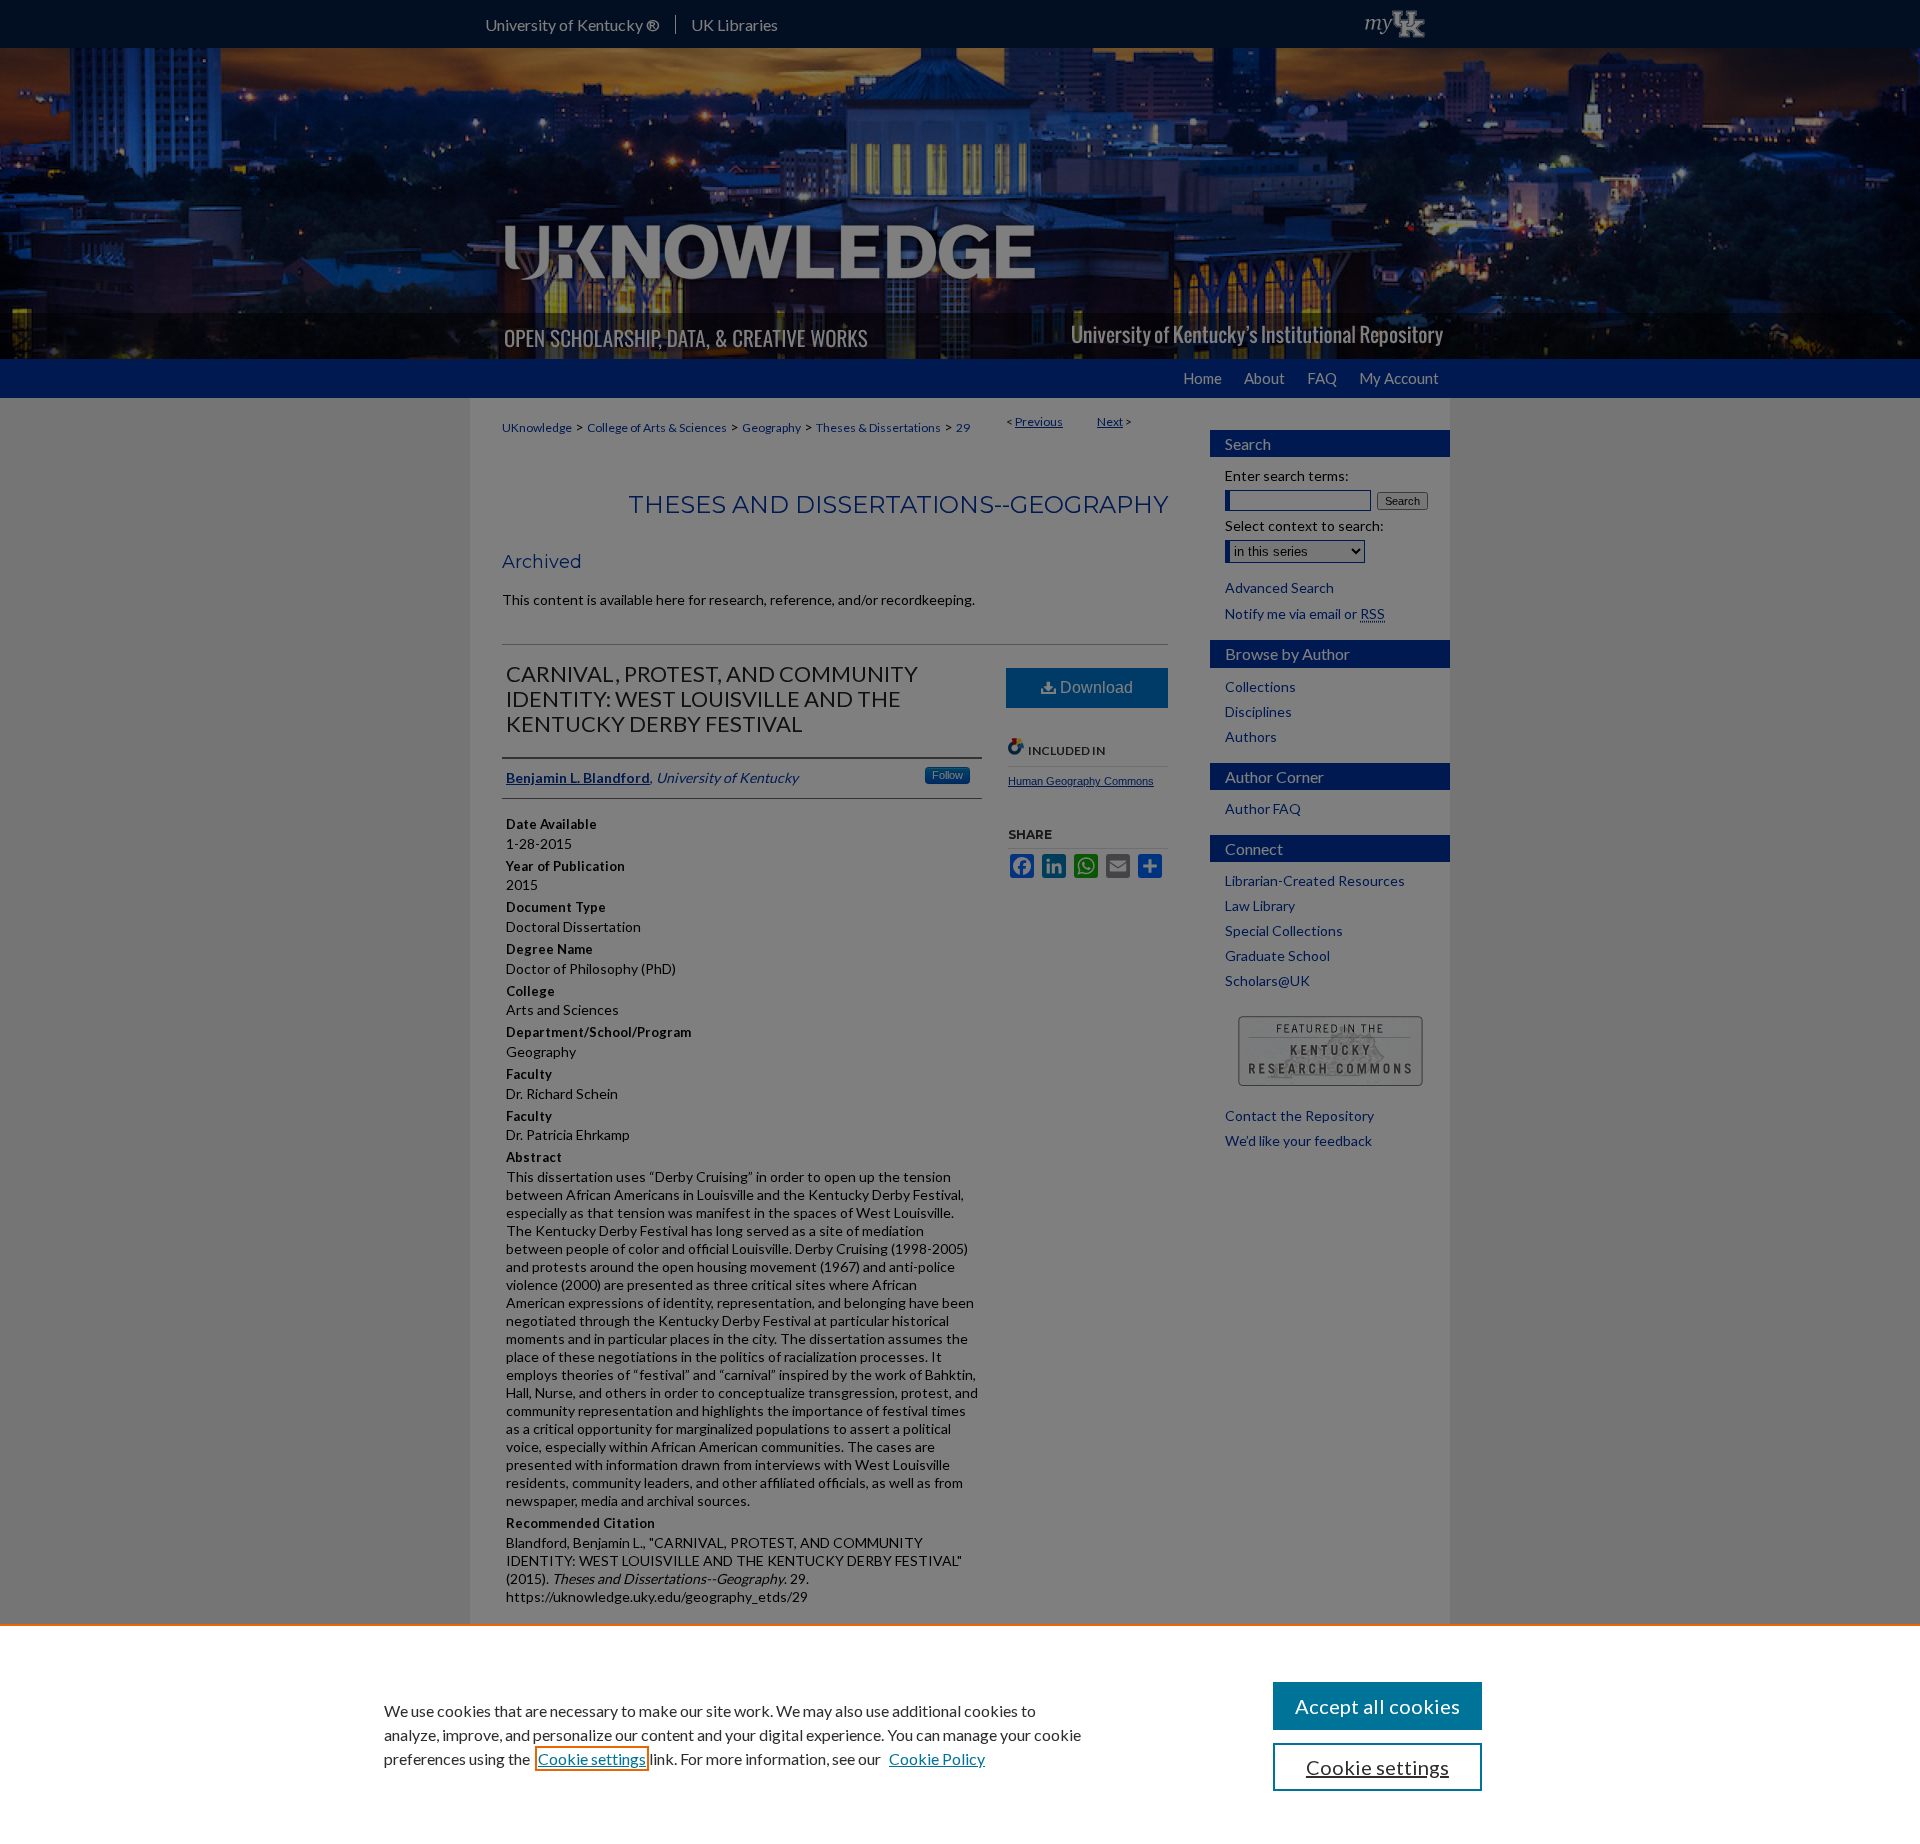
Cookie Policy (937, 1758)
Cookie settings (592, 1758)
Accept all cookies (1377, 1706)
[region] (960, 1734)
